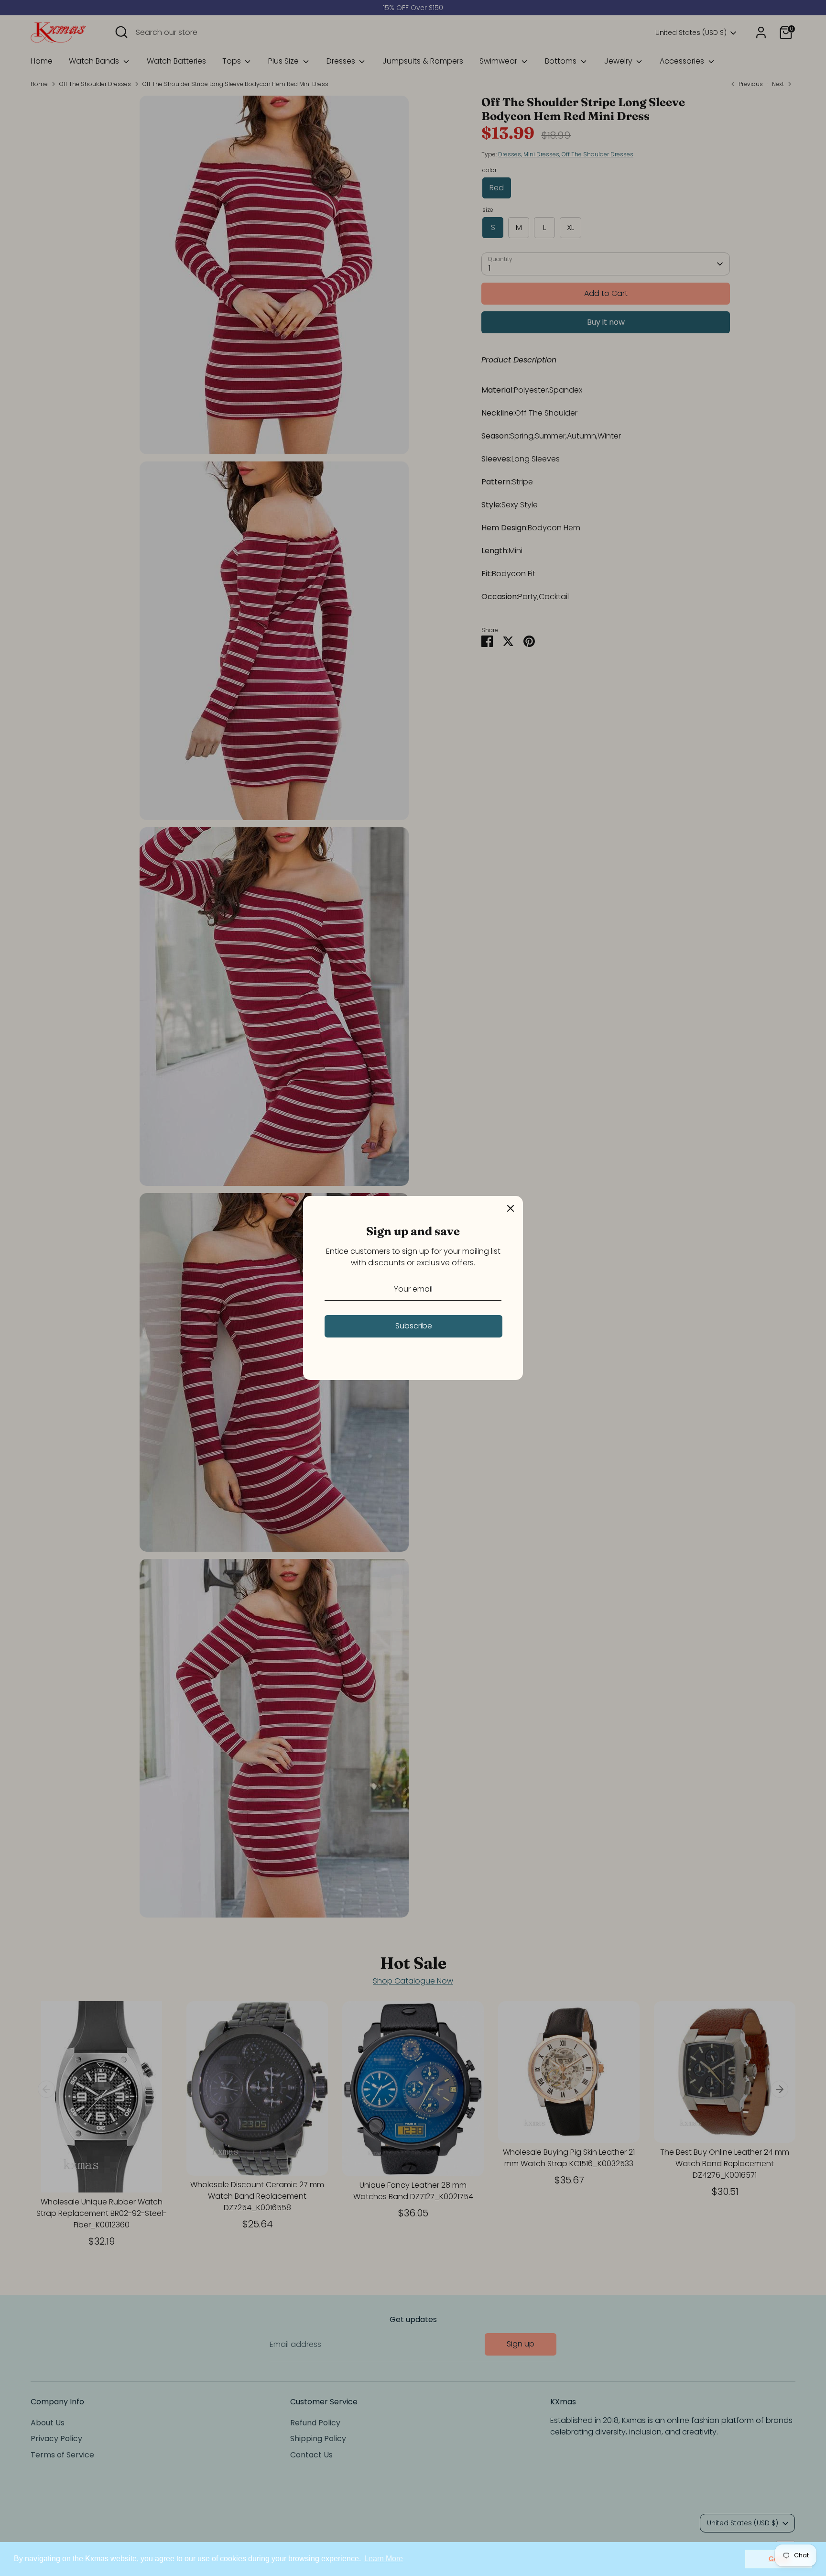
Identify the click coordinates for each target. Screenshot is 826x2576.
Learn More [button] (384, 2559)
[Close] (511, 1208)
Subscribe (414, 1326)
